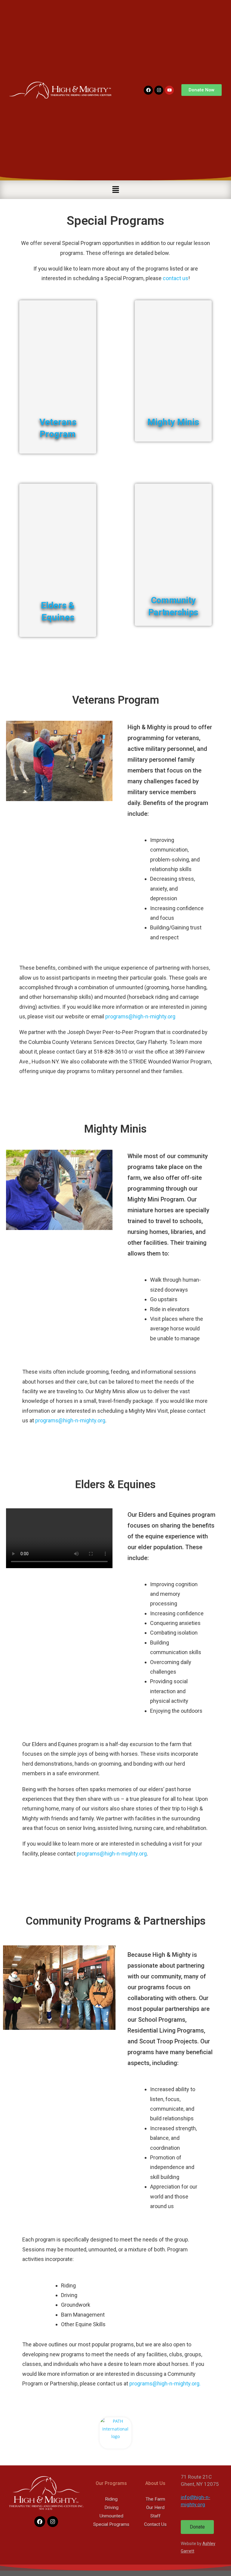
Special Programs (111, 2524)
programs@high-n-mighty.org (140, 1016)
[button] (115, 190)
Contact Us (155, 2524)
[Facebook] (148, 90)
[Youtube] (169, 90)
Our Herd (155, 2507)
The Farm (155, 2499)
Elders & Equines (58, 611)
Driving (111, 2507)
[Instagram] (159, 90)
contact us (176, 278)
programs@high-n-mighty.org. (165, 2383)
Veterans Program (58, 428)
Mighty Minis (173, 422)
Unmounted (111, 2516)
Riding (111, 2499)
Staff (156, 2516)
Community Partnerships (173, 606)
